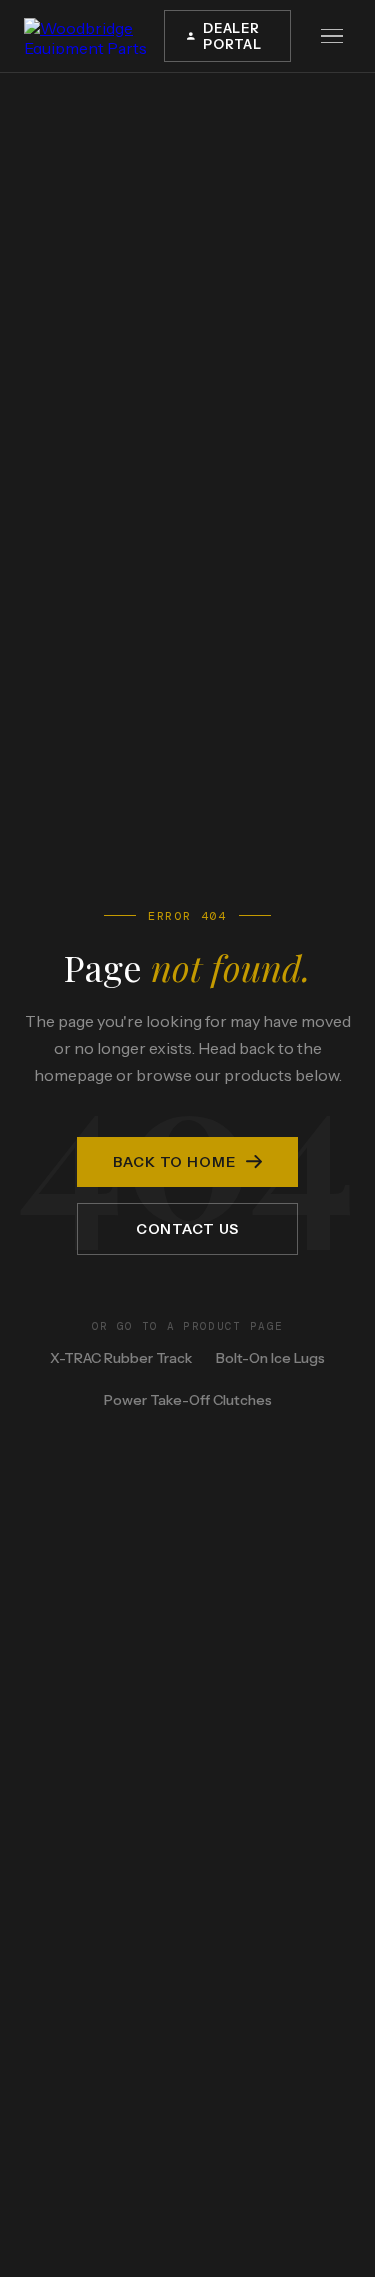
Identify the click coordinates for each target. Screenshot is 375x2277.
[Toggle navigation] (333, 36)
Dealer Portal (232, 36)
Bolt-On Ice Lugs (270, 1358)
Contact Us (187, 1229)
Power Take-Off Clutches (188, 1400)
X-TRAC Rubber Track (121, 1358)
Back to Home (174, 1162)
